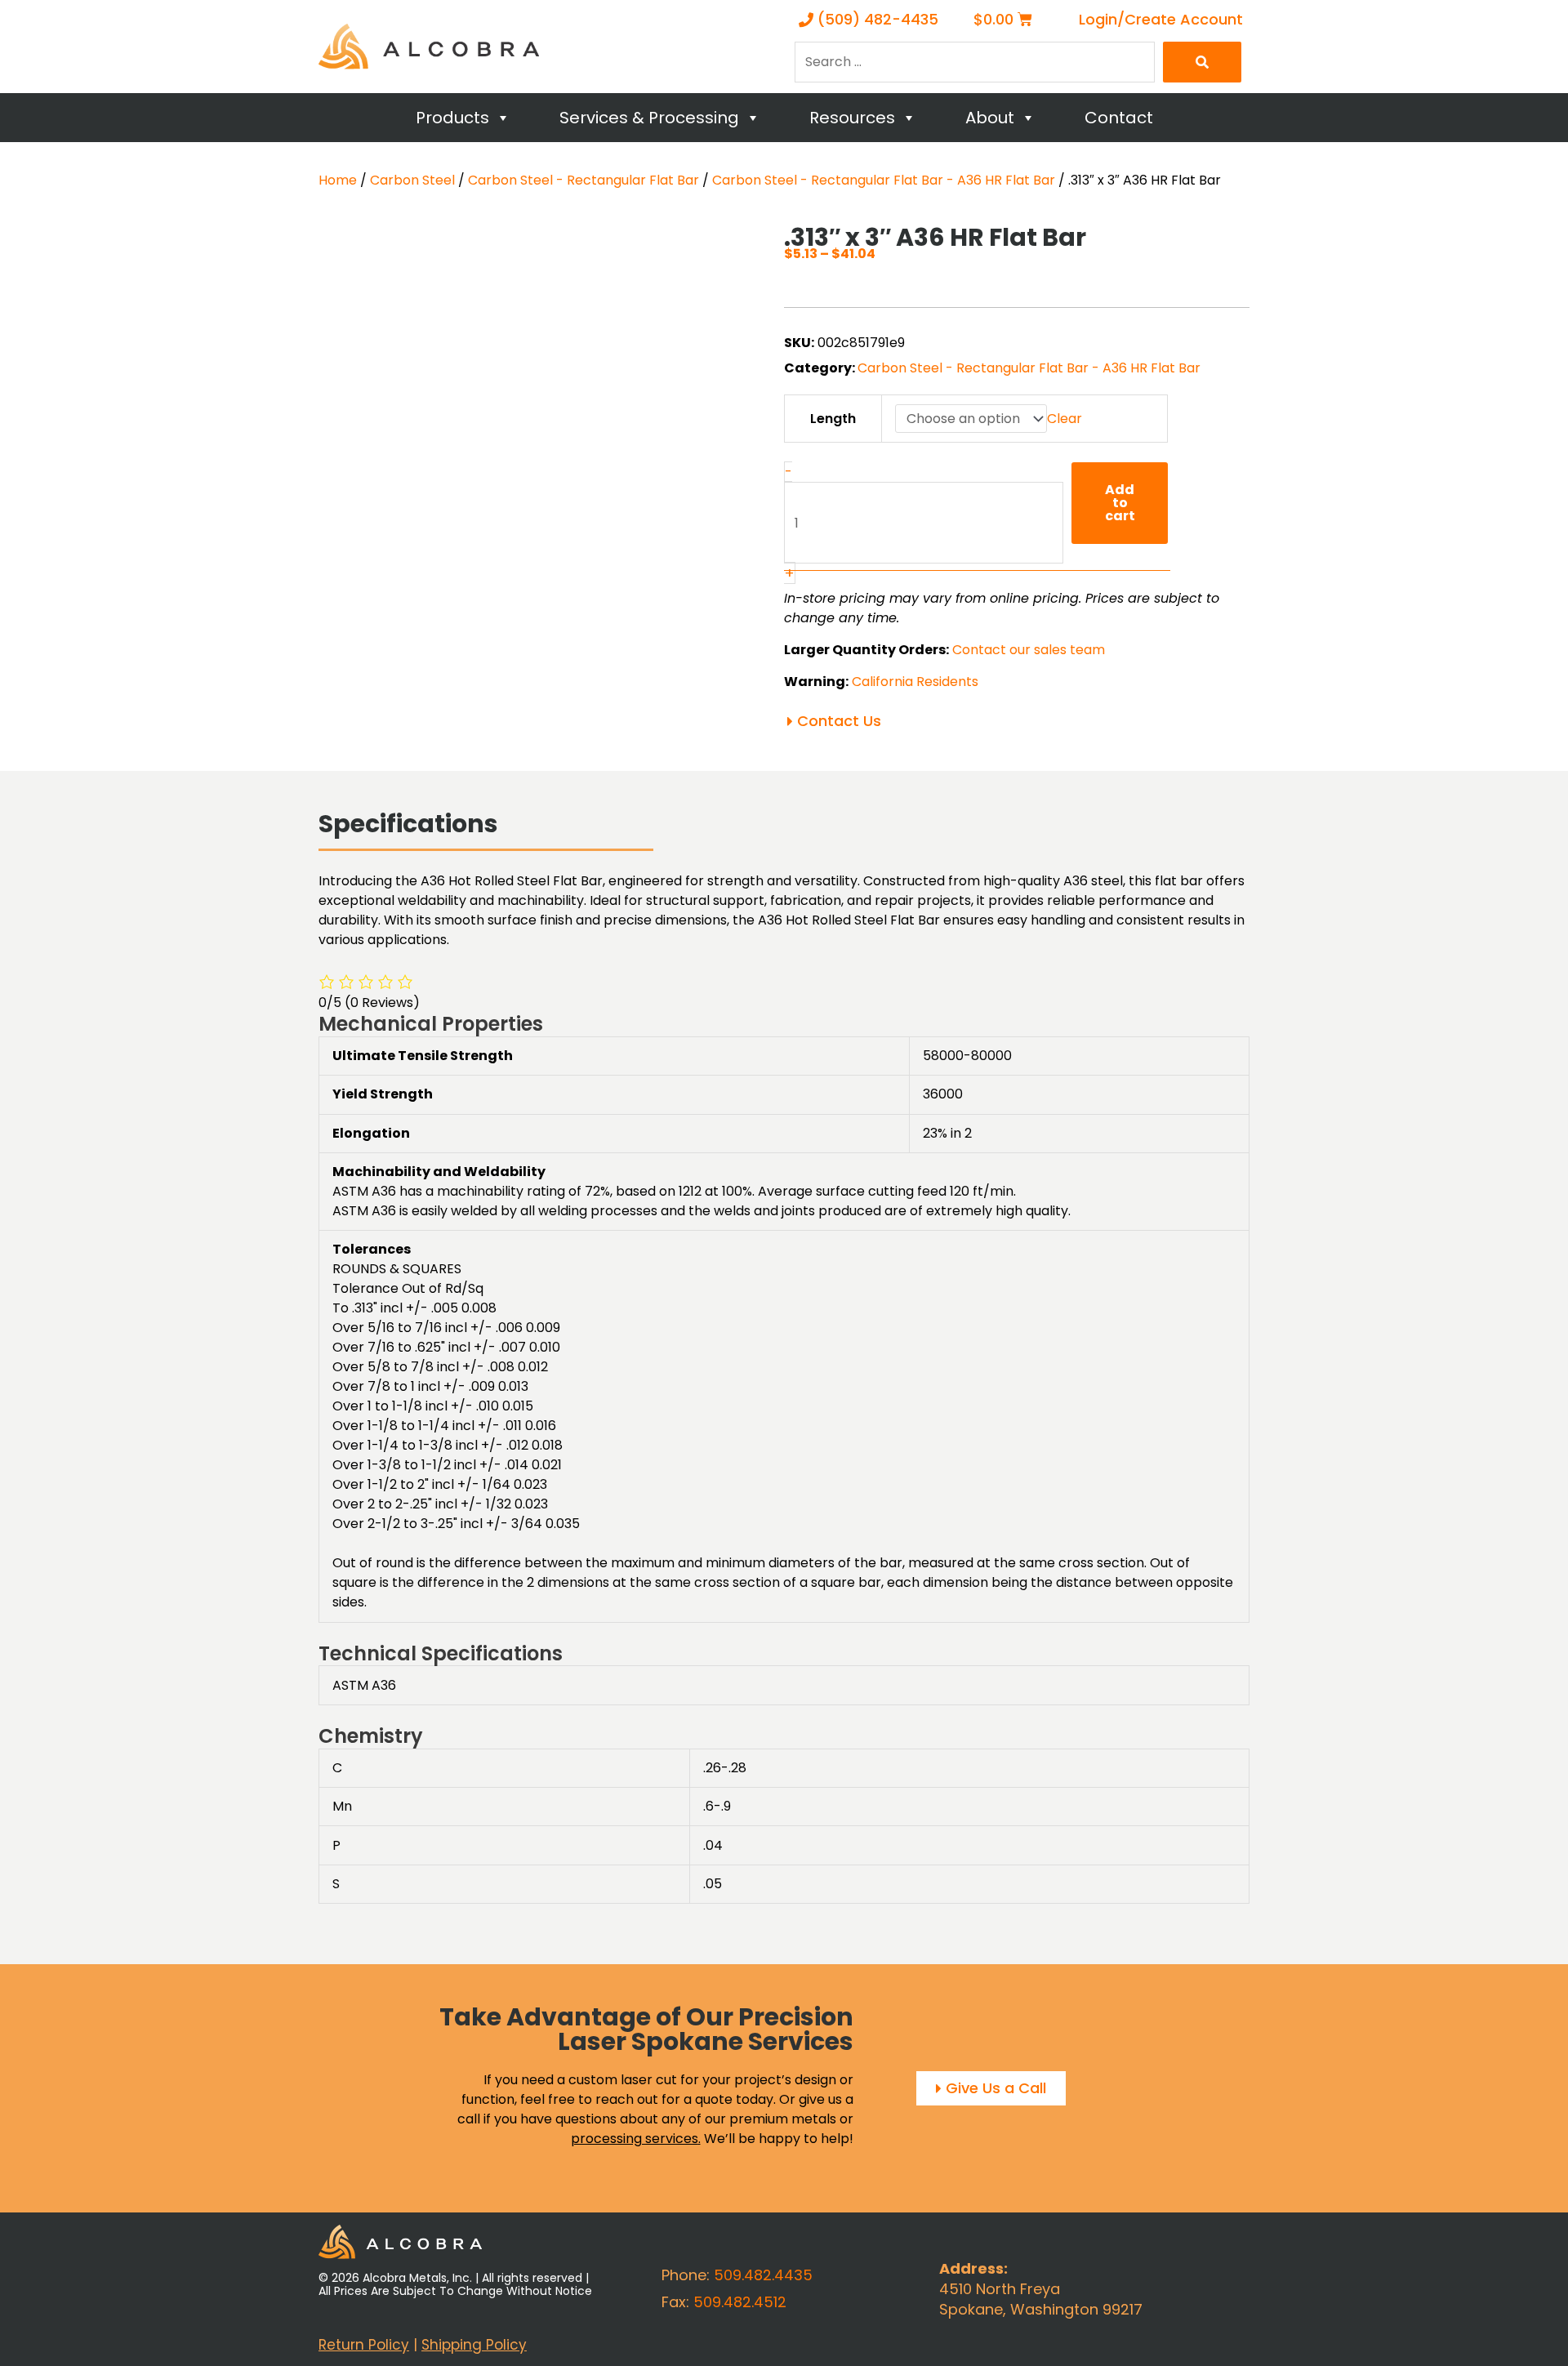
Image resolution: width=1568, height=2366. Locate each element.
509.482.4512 (740, 2302)
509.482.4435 (763, 2275)
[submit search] (1202, 62)
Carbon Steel (412, 180)
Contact (1119, 118)
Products (452, 118)
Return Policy (364, 2345)
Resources (852, 118)
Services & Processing (649, 118)
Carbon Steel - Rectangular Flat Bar (584, 180)
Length (833, 419)
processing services (635, 2139)
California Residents (915, 682)
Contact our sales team (1029, 650)
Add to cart (1120, 503)
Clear (1065, 419)
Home (338, 180)
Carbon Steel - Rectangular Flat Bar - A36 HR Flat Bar (884, 180)
